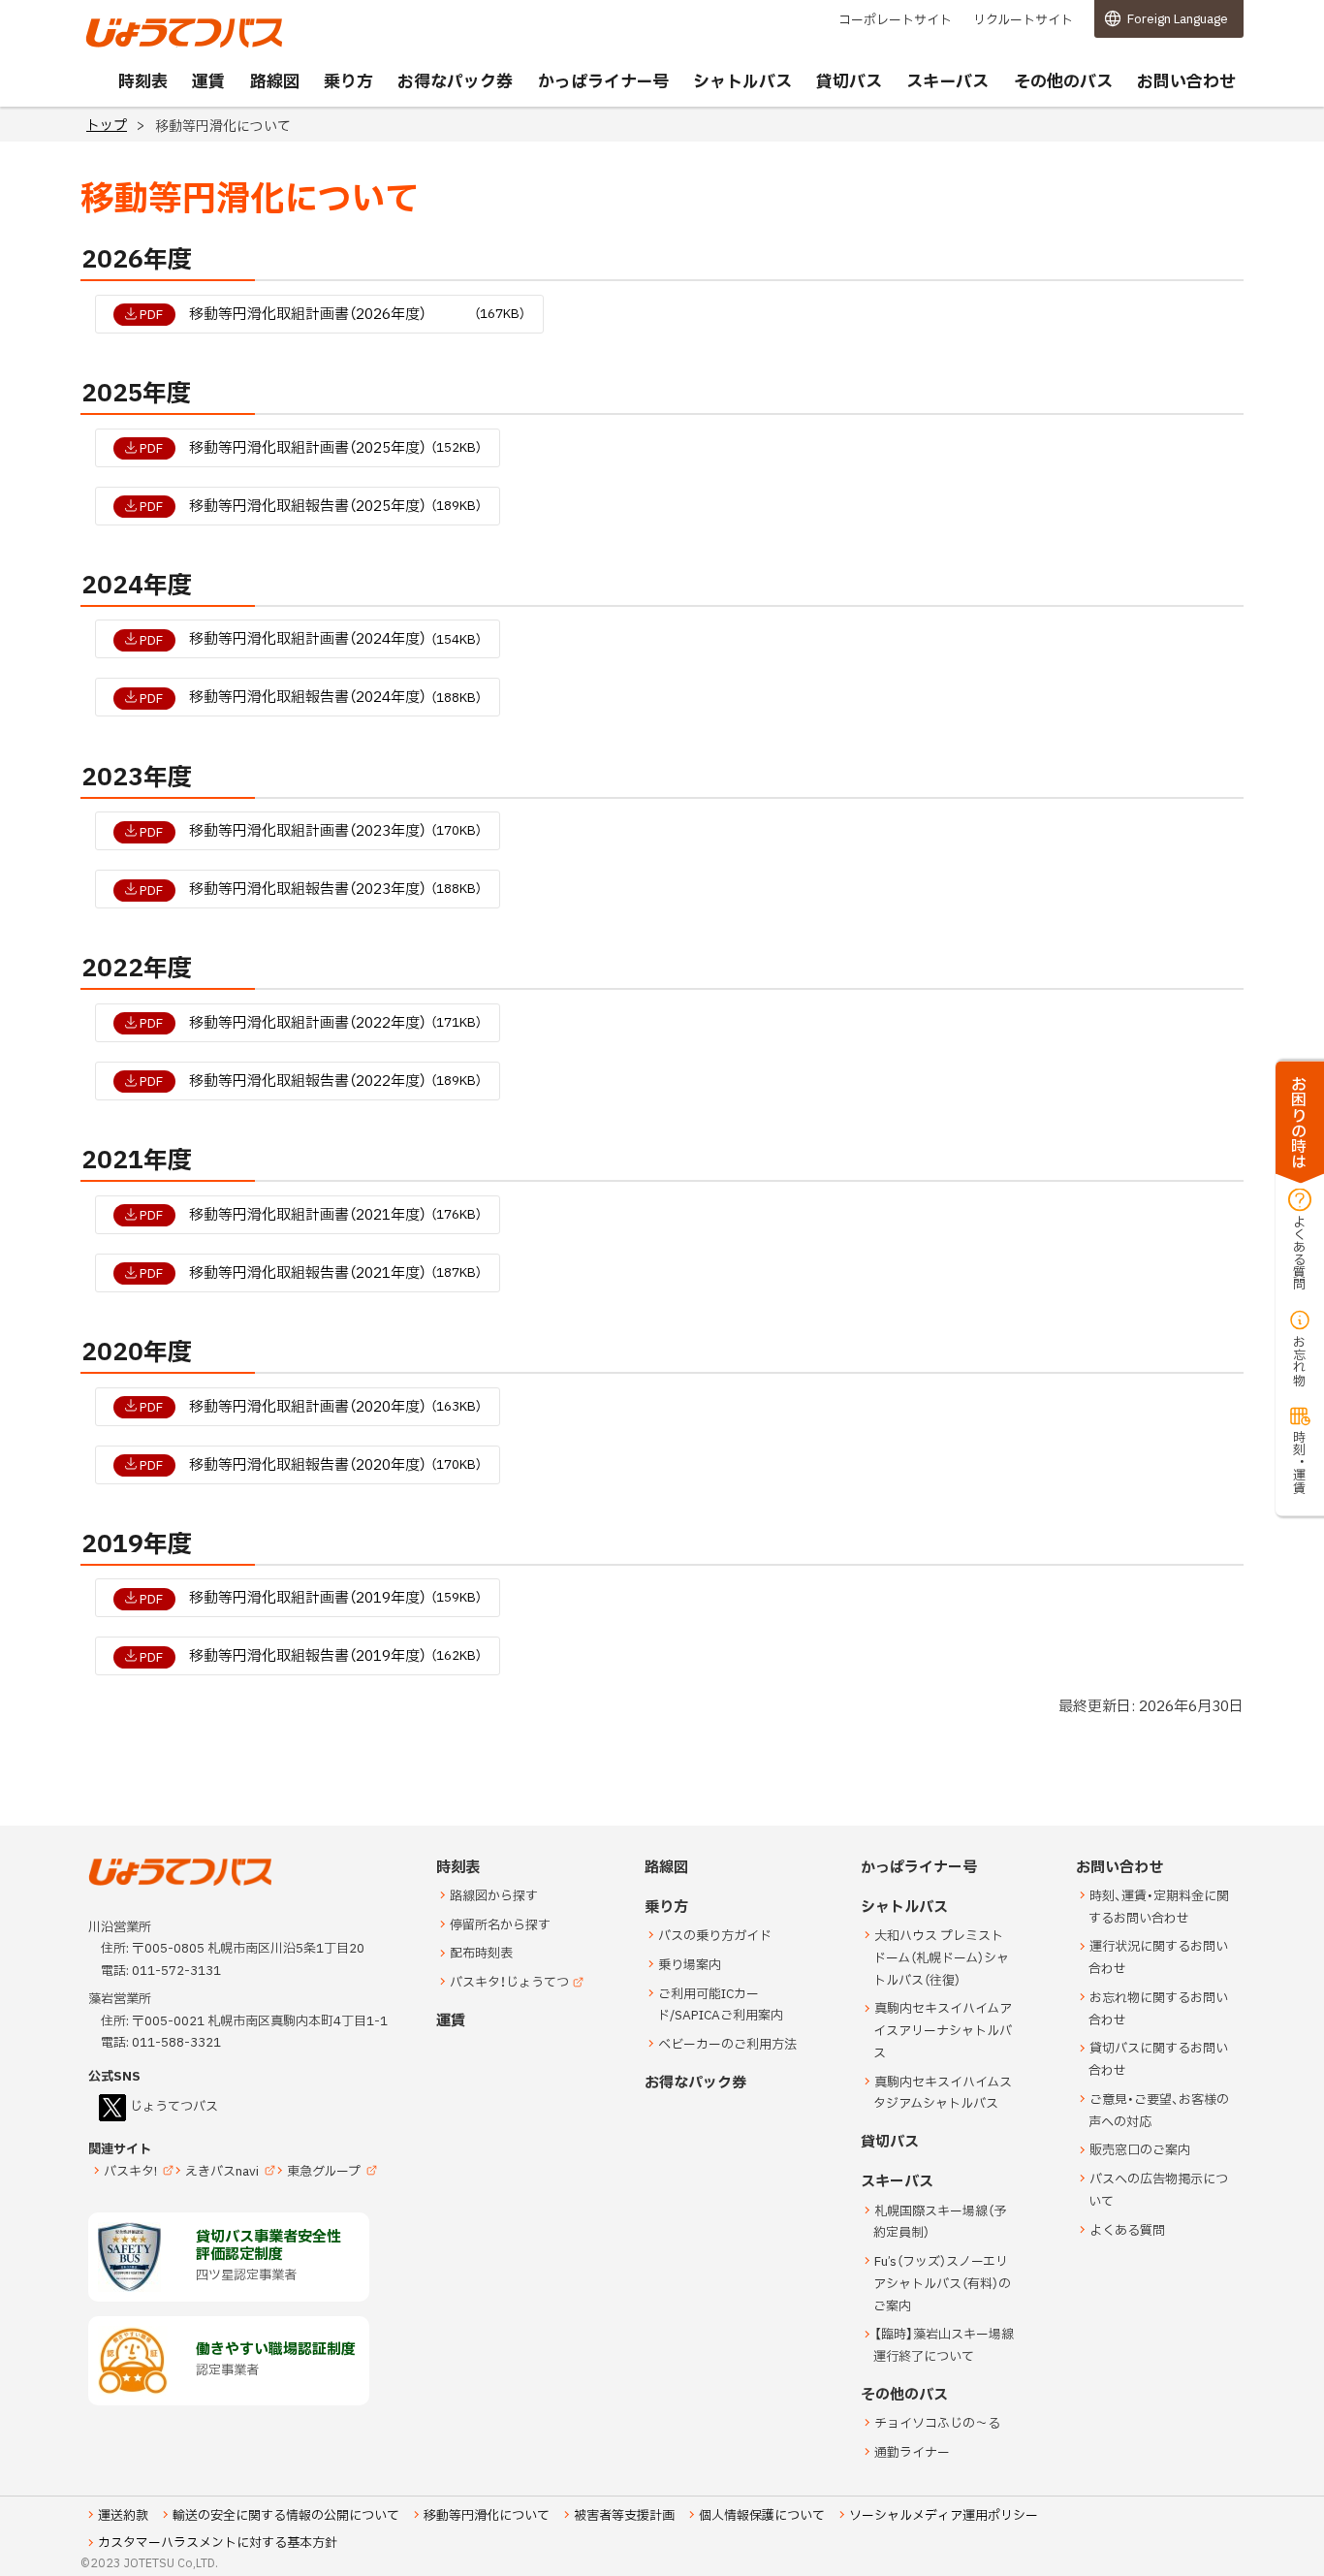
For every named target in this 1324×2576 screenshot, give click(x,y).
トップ (107, 126)
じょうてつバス (140, 46)
